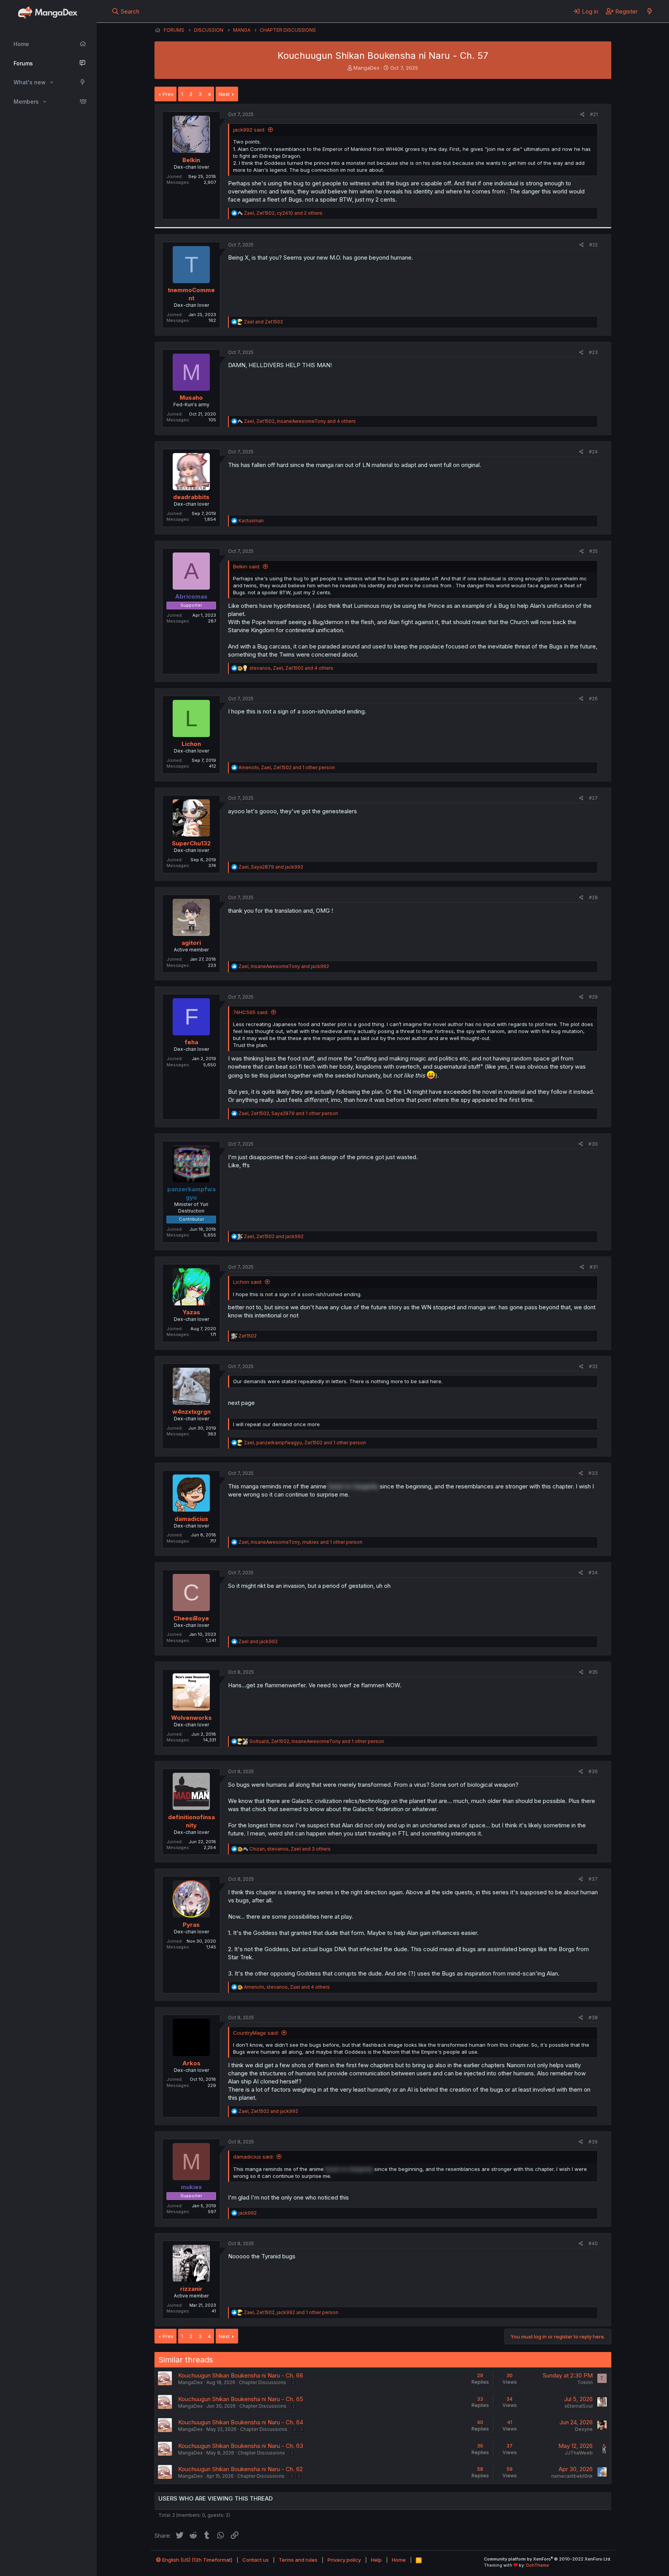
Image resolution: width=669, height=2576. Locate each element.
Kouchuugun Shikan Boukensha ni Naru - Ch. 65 (241, 2399)
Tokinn (585, 2382)
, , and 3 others (290, 1849)
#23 (593, 352)
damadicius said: (253, 2157)
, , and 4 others (300, 421)
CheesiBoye (191, 1618)
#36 (593, 1771)
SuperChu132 (191, 843)
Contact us (256, 2560)
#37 (593, 1879)
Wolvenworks (191, 1718)
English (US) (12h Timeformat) (197, 2560)
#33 (593, 1473)
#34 (593, 1573)
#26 (593, 699)
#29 (593, 997)
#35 (593, 1672)
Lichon (191, 744)
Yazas (191, 1312)
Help (376, 2560)
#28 (593, 897)
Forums (23, 63)
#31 (594, 1267)
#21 (594, 114)
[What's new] (649, 11)
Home (21, 44)
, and (271, 867)
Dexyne (584, 2429)
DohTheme (538, 2565)
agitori (191, 943)
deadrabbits (191, 497)
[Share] (582, 115)
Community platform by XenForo (548, 2559)
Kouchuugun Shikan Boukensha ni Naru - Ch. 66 (241, 2375)
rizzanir (191, 2289)
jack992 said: (249, 130)
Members (26, 102)
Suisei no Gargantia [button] (353, 1486)
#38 (593, 2018)
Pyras (191, 1925)
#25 (594, 551)
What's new (30, 82)
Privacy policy (344, 2560)
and (263, 322)
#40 (593, 2243)
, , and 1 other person (287, 767)
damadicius (191, 1519)
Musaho (191, 398)
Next (224, 94)
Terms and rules (298, 2560)
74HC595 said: (251, 1012)
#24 (593, 452)
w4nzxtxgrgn (191, 1412)
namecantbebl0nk (572, 2476)
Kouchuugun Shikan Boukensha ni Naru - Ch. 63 (241, 2446)
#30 (593, 1144)
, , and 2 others (283, 213)
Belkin (191, 160)
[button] (52, 82)
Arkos (191, 2063)
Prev (168, 94)
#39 (593, 2142)
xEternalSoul (579, 2406)
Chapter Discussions (262, 2382)
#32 (593, 1366)
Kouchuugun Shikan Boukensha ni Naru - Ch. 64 (241, 2422)
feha (191, 1042)
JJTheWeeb (579, 2453)
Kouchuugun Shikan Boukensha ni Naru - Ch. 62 (240, 2469)
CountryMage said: (256, 2033)
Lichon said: (248, 1282)
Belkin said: (247, 566)
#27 (593, 798)
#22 (594, 245)
